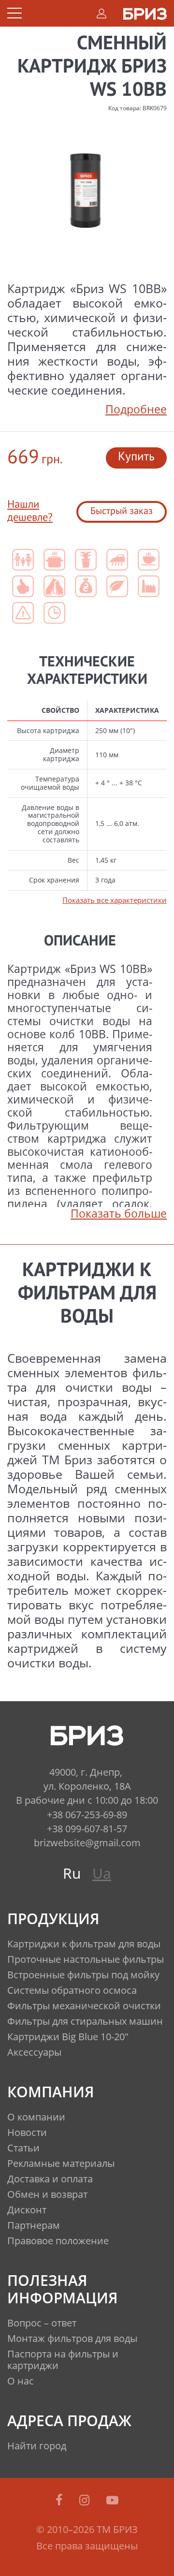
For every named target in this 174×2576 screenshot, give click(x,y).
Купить (136, 457)
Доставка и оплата (50, 2179)
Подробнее (136, 409)
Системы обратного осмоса (72, 1990)
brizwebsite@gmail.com (87, 1843)
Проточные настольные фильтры (86, 1959)
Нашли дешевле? (30, 511)
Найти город (37, 2446)
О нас (21, 2381)
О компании (36, 2117)
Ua (102, 1873)
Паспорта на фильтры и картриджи (63, 2360)
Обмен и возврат (47, 2194)
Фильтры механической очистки (84, 2006)
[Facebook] (61, 2500)
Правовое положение (58, 2241)
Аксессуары (34, 2052)
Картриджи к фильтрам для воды (84, 1944)
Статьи (23, 2148)
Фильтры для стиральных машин (85, 2021)
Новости (27, 2132)
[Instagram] (86, 2500)
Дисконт (27, 2210)
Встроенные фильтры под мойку (83, 1975)
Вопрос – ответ (42, 2323)
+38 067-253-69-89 (87, 1815)
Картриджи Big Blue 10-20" (68, 2037)
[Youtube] (112, 2500)
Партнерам (34, 2225)
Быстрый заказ (122, 512)
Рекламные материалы (61, 2163)
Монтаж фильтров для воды (72, 2338)
